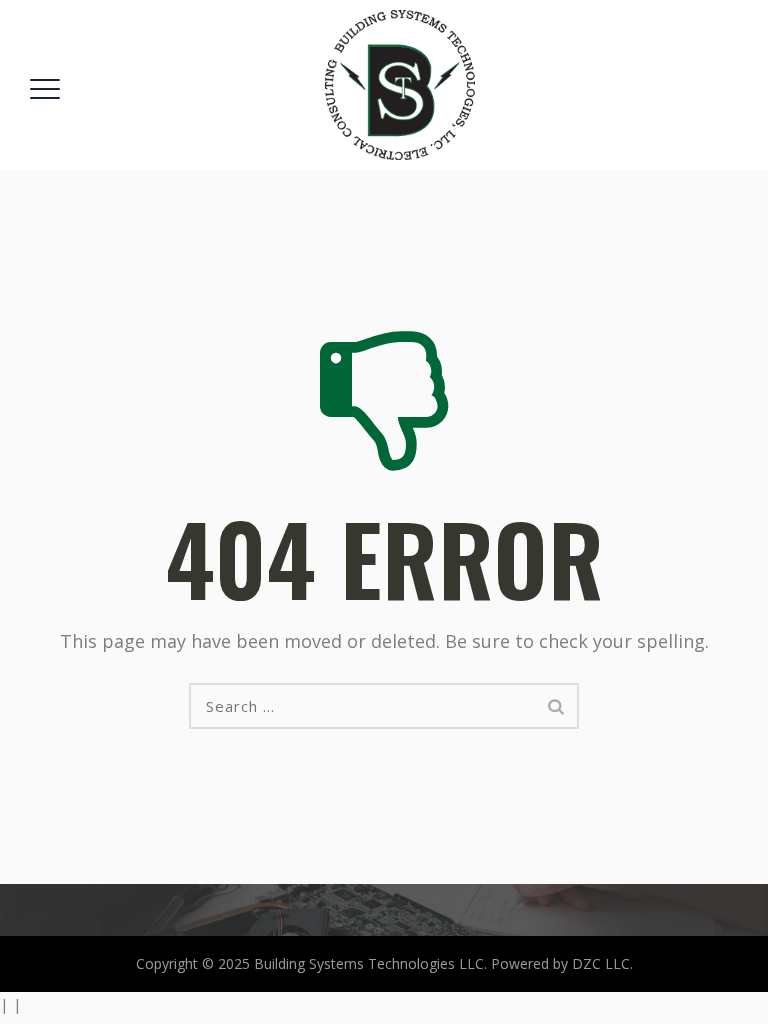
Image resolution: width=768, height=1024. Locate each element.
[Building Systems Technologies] (400, 85)
